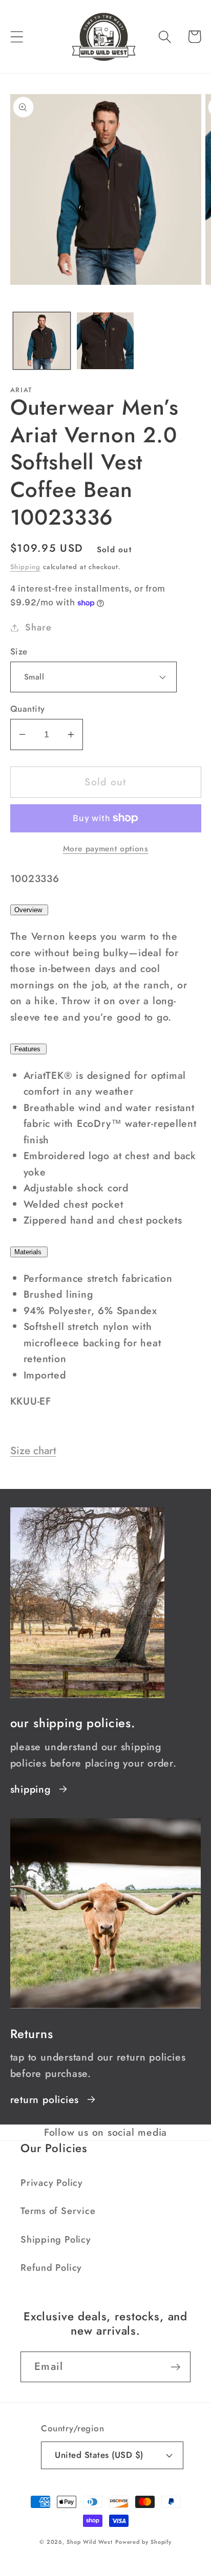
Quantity (28, 709)
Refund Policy (51, 2268)
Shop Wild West (90, 2542)
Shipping (25, 567)
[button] (17, 37)
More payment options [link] (106, 849)
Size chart (33, 1451)
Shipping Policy (56, 2240)
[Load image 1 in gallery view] (42, 341)
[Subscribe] (175, 2367)
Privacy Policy (52, 2183)
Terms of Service (58, 2211)
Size (19, 652)
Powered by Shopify (143, 2542)
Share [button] (38, 627)
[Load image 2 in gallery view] (105, 341)
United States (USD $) (99, 2455)
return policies (45, 2099)
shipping (30, 1789)
